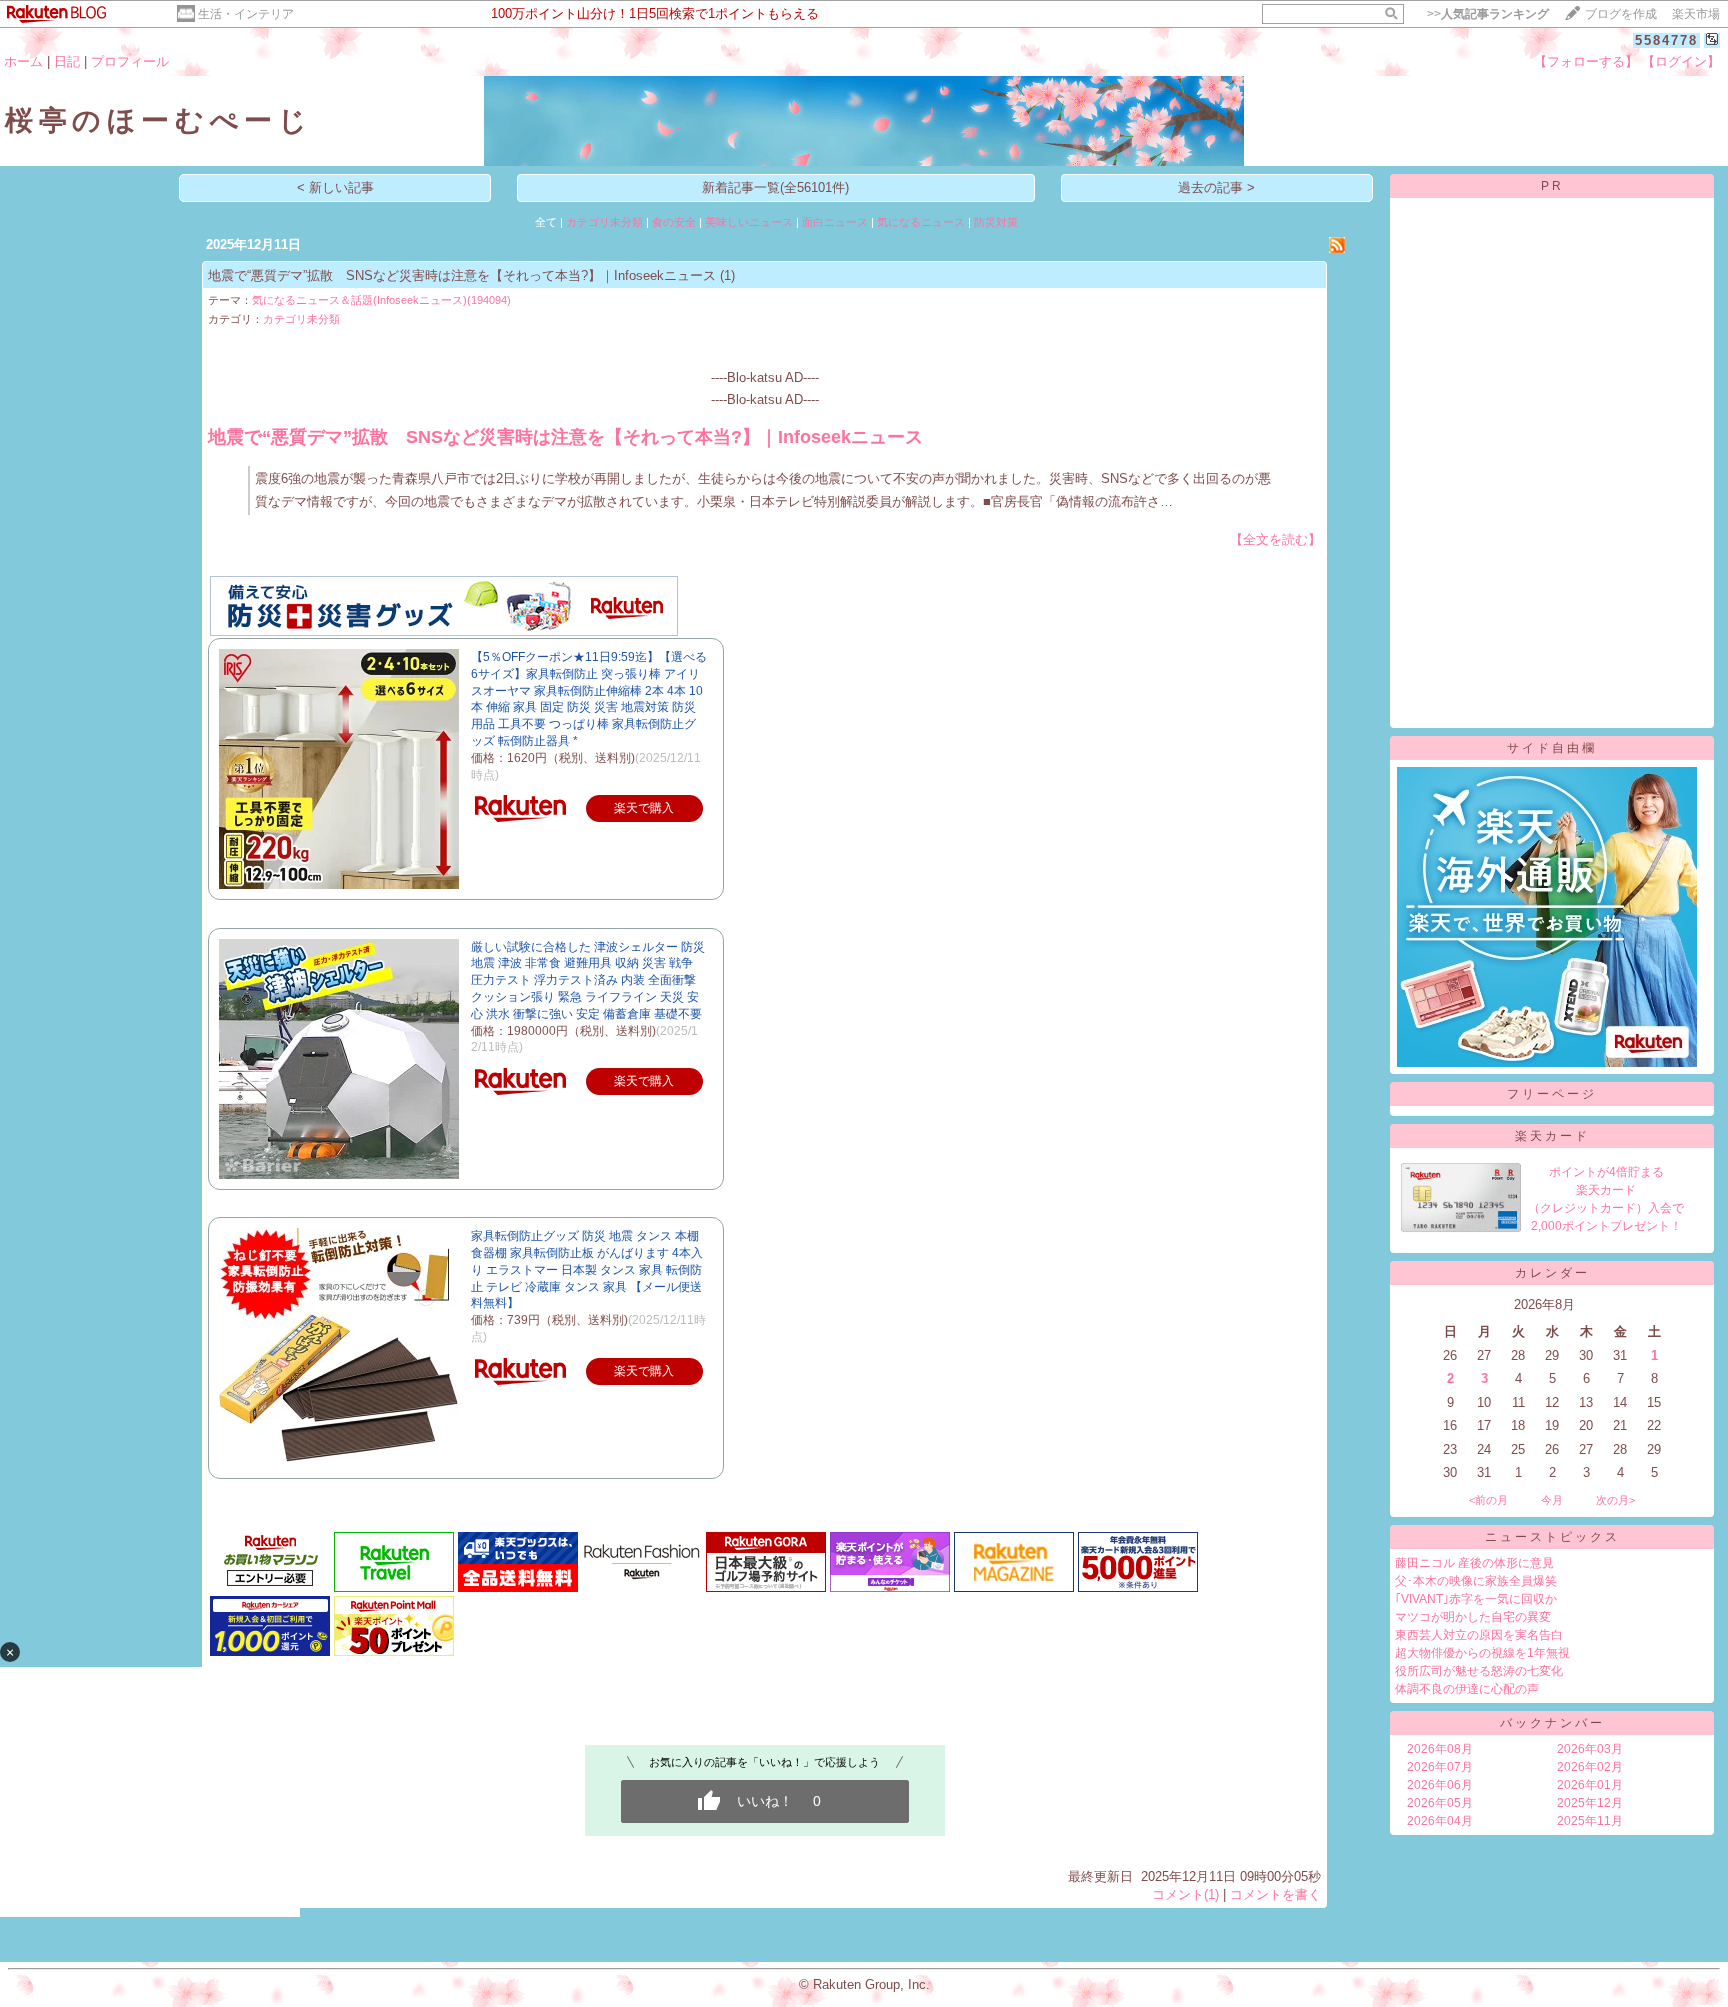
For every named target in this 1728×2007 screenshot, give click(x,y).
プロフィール (130, 61)
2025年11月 (1590, 1821)
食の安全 (674, 222)
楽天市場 (1696, 14)
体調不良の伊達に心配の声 (1467, 1689)
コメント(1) (1185, 1894)
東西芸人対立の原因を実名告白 (1479, 1635)
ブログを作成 (1621, 14)
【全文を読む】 (1275, 539)
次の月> (1615, 1500)
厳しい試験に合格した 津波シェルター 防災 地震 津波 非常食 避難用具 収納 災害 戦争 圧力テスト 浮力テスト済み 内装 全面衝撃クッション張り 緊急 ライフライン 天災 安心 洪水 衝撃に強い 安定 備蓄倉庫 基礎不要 (588, 980)
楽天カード (1552, 1136)
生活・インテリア (246, 14)
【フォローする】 (1586, 61)
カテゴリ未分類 (604, 222)
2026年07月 (1440, 1767)
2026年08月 (1440, 1749)
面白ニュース (835, 222)
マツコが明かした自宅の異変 (1473, 1617)
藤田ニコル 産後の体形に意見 (1474, 1563)
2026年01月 (1590, 1785)
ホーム (23, 61)
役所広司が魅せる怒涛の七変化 (1479, 1671)
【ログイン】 (1681, 61)
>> (1488, 14)
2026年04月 (1440, 1821)
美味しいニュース (749, 222)
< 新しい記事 (335, 187)
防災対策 (996, 222)
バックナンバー (1552, 1723)
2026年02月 (1590, 1767)
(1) (727, 275)
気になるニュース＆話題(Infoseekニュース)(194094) (381, 300)
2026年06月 (1440, 1785)
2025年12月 (1590, 1803)
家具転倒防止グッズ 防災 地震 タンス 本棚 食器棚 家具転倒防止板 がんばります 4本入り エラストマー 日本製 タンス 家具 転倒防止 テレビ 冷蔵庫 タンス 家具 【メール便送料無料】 (587, 1269)
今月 (1552, 1500)
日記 (67, 61)
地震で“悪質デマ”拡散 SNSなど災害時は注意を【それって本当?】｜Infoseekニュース (462, 275)
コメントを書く (1275, 1894)
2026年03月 (1590, 1749)
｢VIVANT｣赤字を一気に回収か (1476, 1599)
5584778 (1666, 40)
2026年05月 (1440, 1803)
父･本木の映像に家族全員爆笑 (1476, 1581)
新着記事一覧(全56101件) (775, 187)
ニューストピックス (1552, 1537)
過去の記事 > (1216, 187)
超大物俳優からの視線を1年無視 (1482, 1653)
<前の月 (1488, 1500)
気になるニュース (921, 222)
